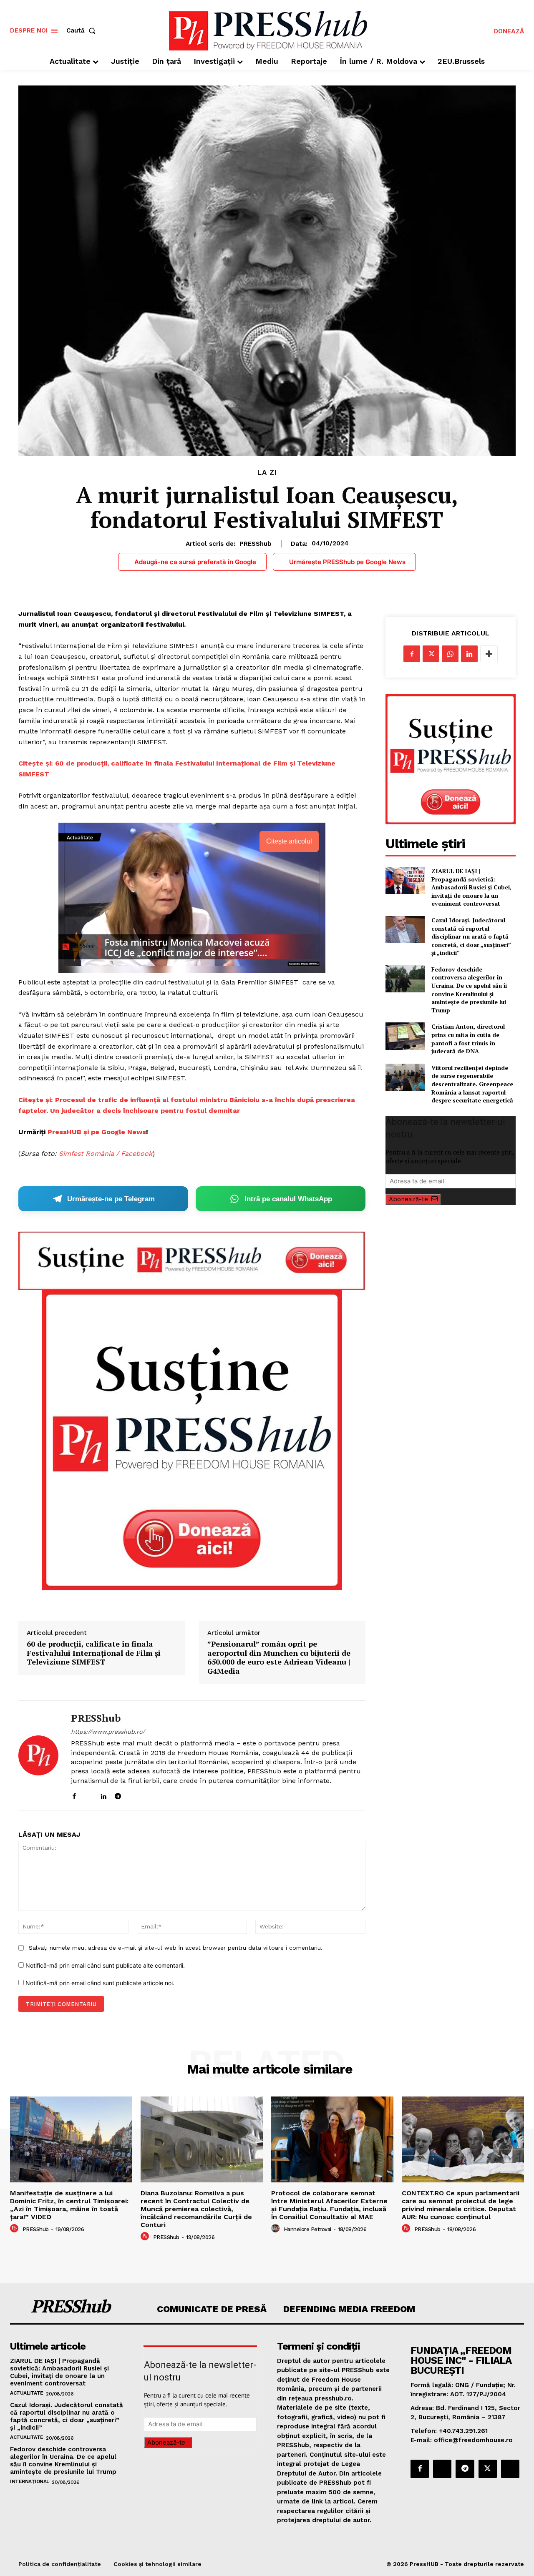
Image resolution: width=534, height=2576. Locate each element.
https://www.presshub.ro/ (108, 1732)
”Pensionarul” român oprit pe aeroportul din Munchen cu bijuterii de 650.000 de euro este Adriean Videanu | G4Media (279, 1657)
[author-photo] (15, 2229)
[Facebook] (74, 1794)
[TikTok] (132, 1794)
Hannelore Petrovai (307, 2229)
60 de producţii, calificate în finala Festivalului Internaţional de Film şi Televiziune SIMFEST (94, 1653)
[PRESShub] (38, 1755)
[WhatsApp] (450, 654)
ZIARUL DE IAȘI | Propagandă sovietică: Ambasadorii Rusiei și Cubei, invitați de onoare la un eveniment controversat (471, 887)
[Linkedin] (103, 1794)
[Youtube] (147, 1794)
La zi (267, 473)
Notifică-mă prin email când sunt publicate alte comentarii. (105, 1965)
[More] (489, 654)
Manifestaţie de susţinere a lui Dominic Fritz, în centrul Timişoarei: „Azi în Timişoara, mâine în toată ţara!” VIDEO (69, 2205)
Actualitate (27, 2393)
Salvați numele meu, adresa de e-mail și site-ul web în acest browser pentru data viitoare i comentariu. (176, 1948)
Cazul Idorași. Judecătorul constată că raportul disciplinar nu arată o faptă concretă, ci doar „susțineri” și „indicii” (471, 936)
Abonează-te (408, 1199)
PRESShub (256, 544)
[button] (83, 31)
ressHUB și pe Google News (99, 1132)
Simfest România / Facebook (106, 1154)
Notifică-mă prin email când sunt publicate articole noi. (100, 1983)
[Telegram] (118, 1794)
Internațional (30, 2481)
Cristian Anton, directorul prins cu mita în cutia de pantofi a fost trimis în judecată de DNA (468, 1039)
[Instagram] (89, 1794)
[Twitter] (431, 654)
